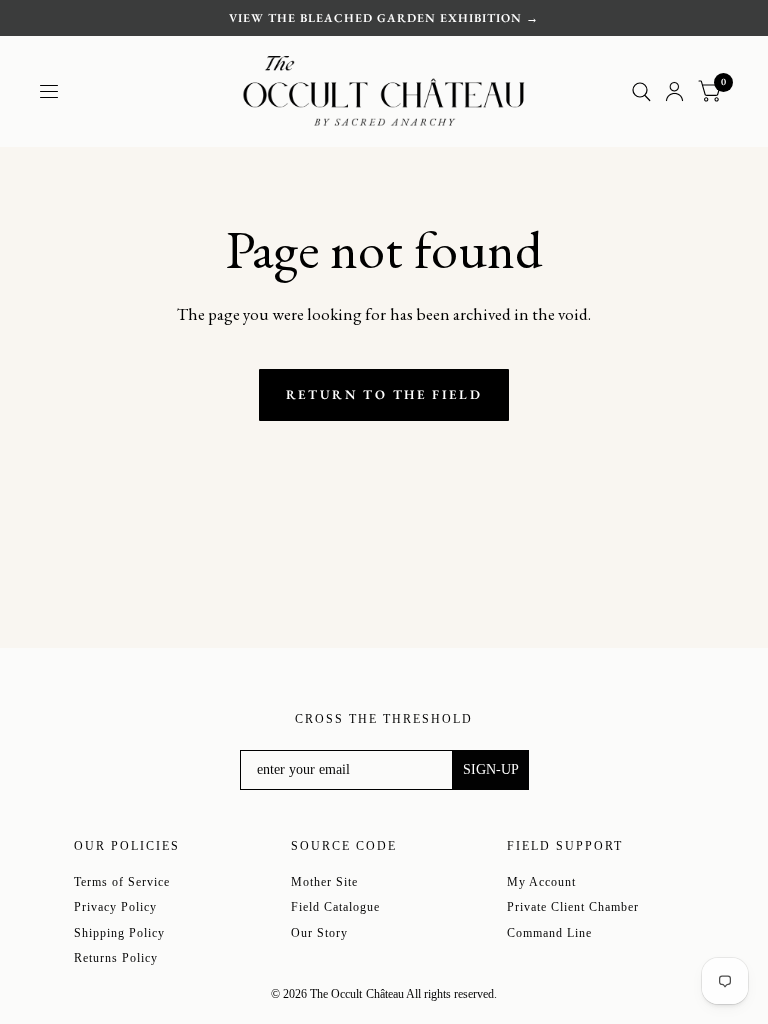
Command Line (549, 933)
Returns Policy (116, 958)
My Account (541, 882)
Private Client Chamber (573, 907)
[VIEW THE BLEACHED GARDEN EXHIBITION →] (384, 18)
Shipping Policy (119, 933)
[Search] (641, 91)
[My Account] (674, 91)
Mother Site (324, 882)
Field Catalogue (335, 907)
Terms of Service (122, 882)
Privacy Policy (115, 907)
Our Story (319, 933)
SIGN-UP (491, 769)
